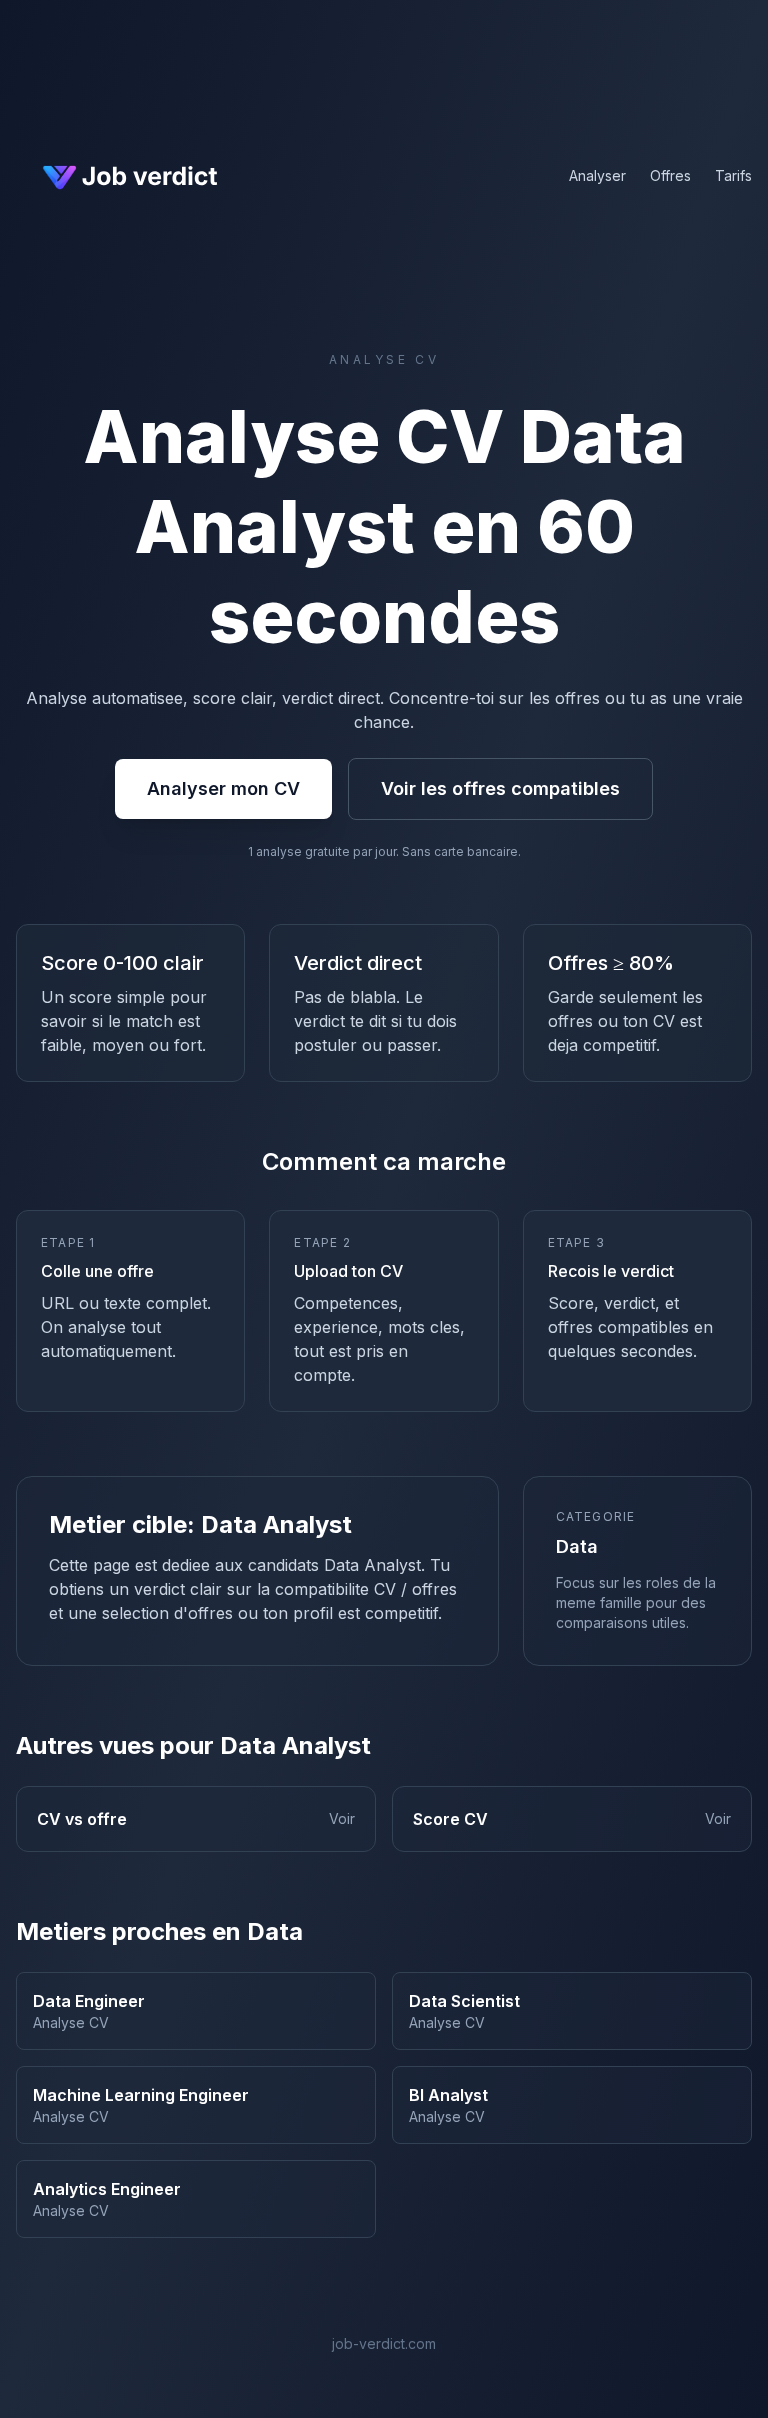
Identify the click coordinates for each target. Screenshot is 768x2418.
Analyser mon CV (223, 788)
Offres (670, 175)
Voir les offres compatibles (500, 788)
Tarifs (733, 175)
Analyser (597, 175)
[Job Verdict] (128, 176)
